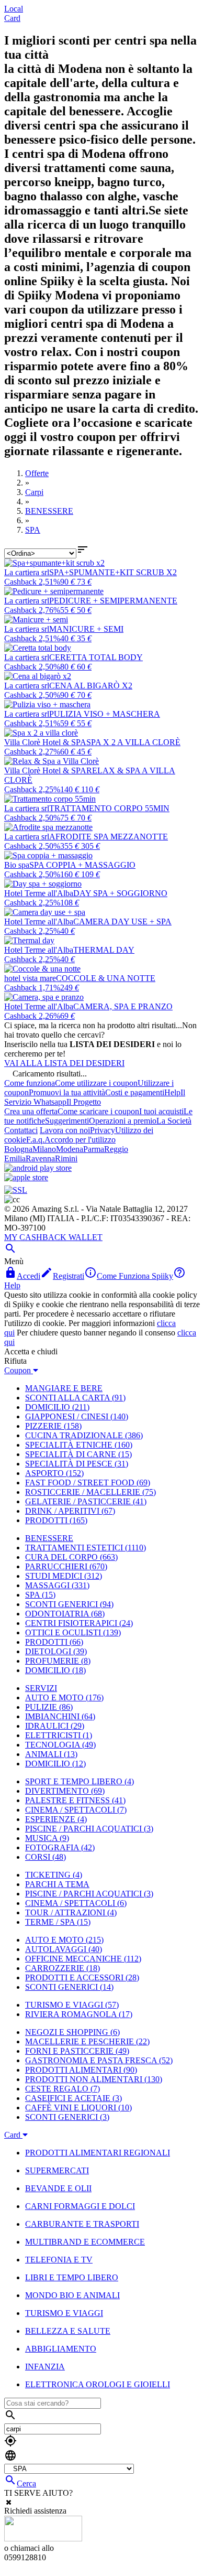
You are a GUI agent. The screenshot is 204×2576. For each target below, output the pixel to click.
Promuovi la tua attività (67, 1092)
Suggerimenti (67, 1121)
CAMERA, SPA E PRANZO (123, 1006)
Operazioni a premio (123, 1121)
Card (12, 18)
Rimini (66, 1158)
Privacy (103, 1130)
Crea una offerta (31, 1111)
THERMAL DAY (104, 950)
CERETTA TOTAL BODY (96, 657)
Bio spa (17, 865)
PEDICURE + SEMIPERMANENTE (113, 601)
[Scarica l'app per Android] (38, 1168)
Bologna (18, 1149)
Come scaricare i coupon (98, 1111)
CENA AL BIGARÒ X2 (91, 686)
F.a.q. (35, 1140)
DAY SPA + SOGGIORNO (120, 893)
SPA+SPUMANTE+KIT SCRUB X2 (113, 572)
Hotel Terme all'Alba (39, 893)
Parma (94, 1149)
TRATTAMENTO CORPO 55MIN (109, 808)
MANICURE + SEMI (86, 629)
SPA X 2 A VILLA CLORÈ (133, 742)
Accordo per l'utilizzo (80, 1140)
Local (14, 9)
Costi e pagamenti (135, 1092)
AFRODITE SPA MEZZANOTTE (109, 837)
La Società (174, 1121)
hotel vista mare (30, 978)
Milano (44, 1149)
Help (172, 1092)
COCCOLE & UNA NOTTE (106, 978)
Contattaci (21, 1130)
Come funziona (30, 1083)
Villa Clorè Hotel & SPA (45, 742)
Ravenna (40, 1158)
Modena (70, 1149)
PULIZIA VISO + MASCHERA (105, 714)
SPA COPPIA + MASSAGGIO (82, 865)
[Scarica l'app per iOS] (26, 1177)
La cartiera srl (27, 572)
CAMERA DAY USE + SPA (122, 921)
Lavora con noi (65, 1130)
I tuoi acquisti (161, 1111)
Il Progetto (84, 1102)
